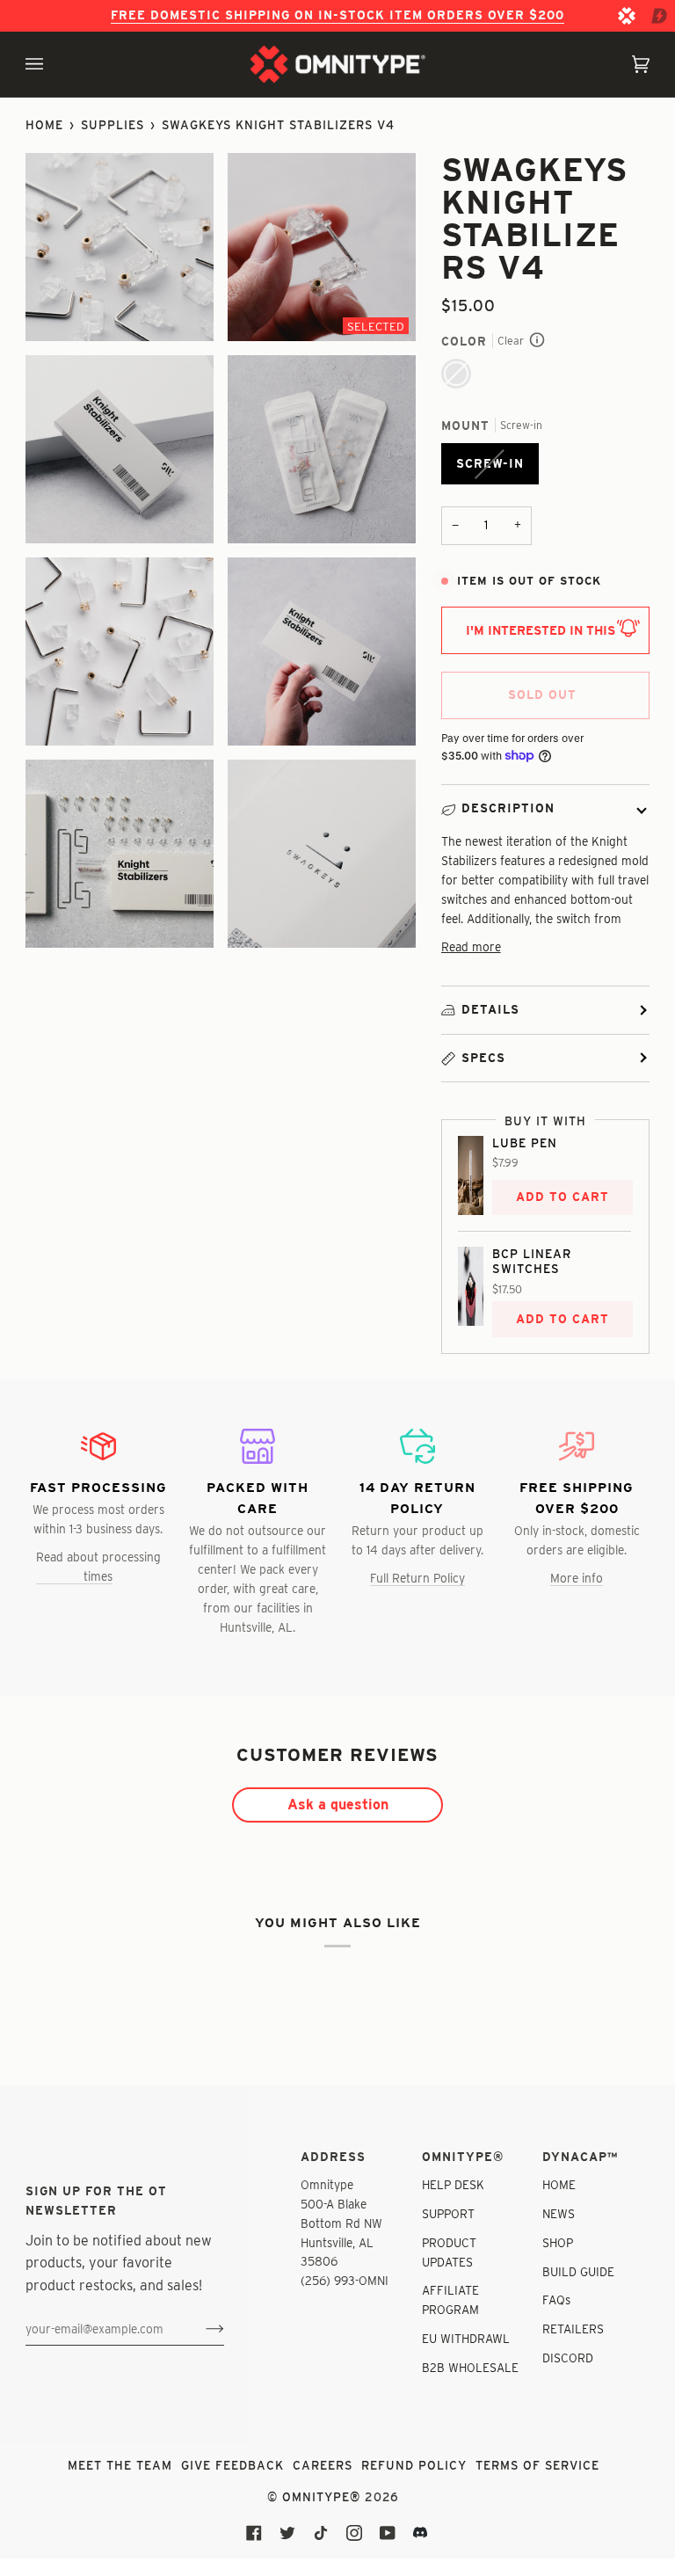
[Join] (201, 2329)
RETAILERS (573, 2329)
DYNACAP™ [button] (580, 2157)
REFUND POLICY (414, 2465)
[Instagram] (354, 2533)
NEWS (559, 2214)
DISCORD (568, 2358)
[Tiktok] (321, 2533)
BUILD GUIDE (578, 2272)
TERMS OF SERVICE (537, 2465)
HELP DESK (453, 2185)
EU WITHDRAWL (466, 2339)
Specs (483, 1058)
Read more (471, 947)
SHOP (558, 2243)
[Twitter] (287, 2533)
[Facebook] (254, 2533)
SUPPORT (448, 2214)
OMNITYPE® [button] (463, 2157)
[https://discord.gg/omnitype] (421, 2533)
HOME (559, 2185)
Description (508, 808)
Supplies (112, 125)
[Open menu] (52, 64)
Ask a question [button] (338, 1805)
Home (44, 125)
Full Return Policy (417, 1578)
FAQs (556, 2300)
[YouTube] (388, 2533)
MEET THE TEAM (120, 2465)
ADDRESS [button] (333, 2157)
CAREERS (323, 2465)
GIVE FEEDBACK (232, 2465)
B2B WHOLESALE (470, 2368)
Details (490, 1009)
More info (577, 1578)
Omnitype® (321, 2497)
